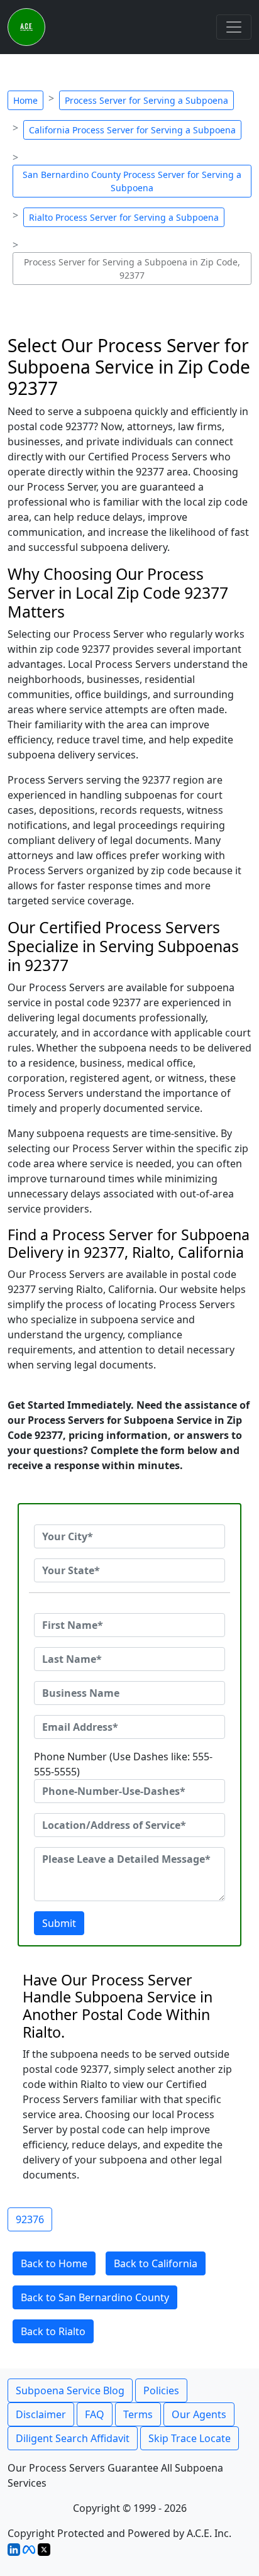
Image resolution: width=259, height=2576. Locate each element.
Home (25, 100)
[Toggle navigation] (234, 27)
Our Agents (199, 2414)
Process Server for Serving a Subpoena (146, 100)
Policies (161, 2390)
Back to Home (54, 2263)
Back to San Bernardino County (95, 2297)
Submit (59, 1923)
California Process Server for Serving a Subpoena (132, 130)
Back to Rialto (53, 2331)
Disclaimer (41, 2414)
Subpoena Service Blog (70, 2390)
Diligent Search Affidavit (73, 2438)
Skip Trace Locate (190, 2438)
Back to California (156, 2263)
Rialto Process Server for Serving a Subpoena (124, 217)
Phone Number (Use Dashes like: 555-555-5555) (123, 1764)
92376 (30, 2219)
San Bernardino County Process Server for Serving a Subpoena (132, 181)
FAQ (95, 2414)
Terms (138, 2414)
